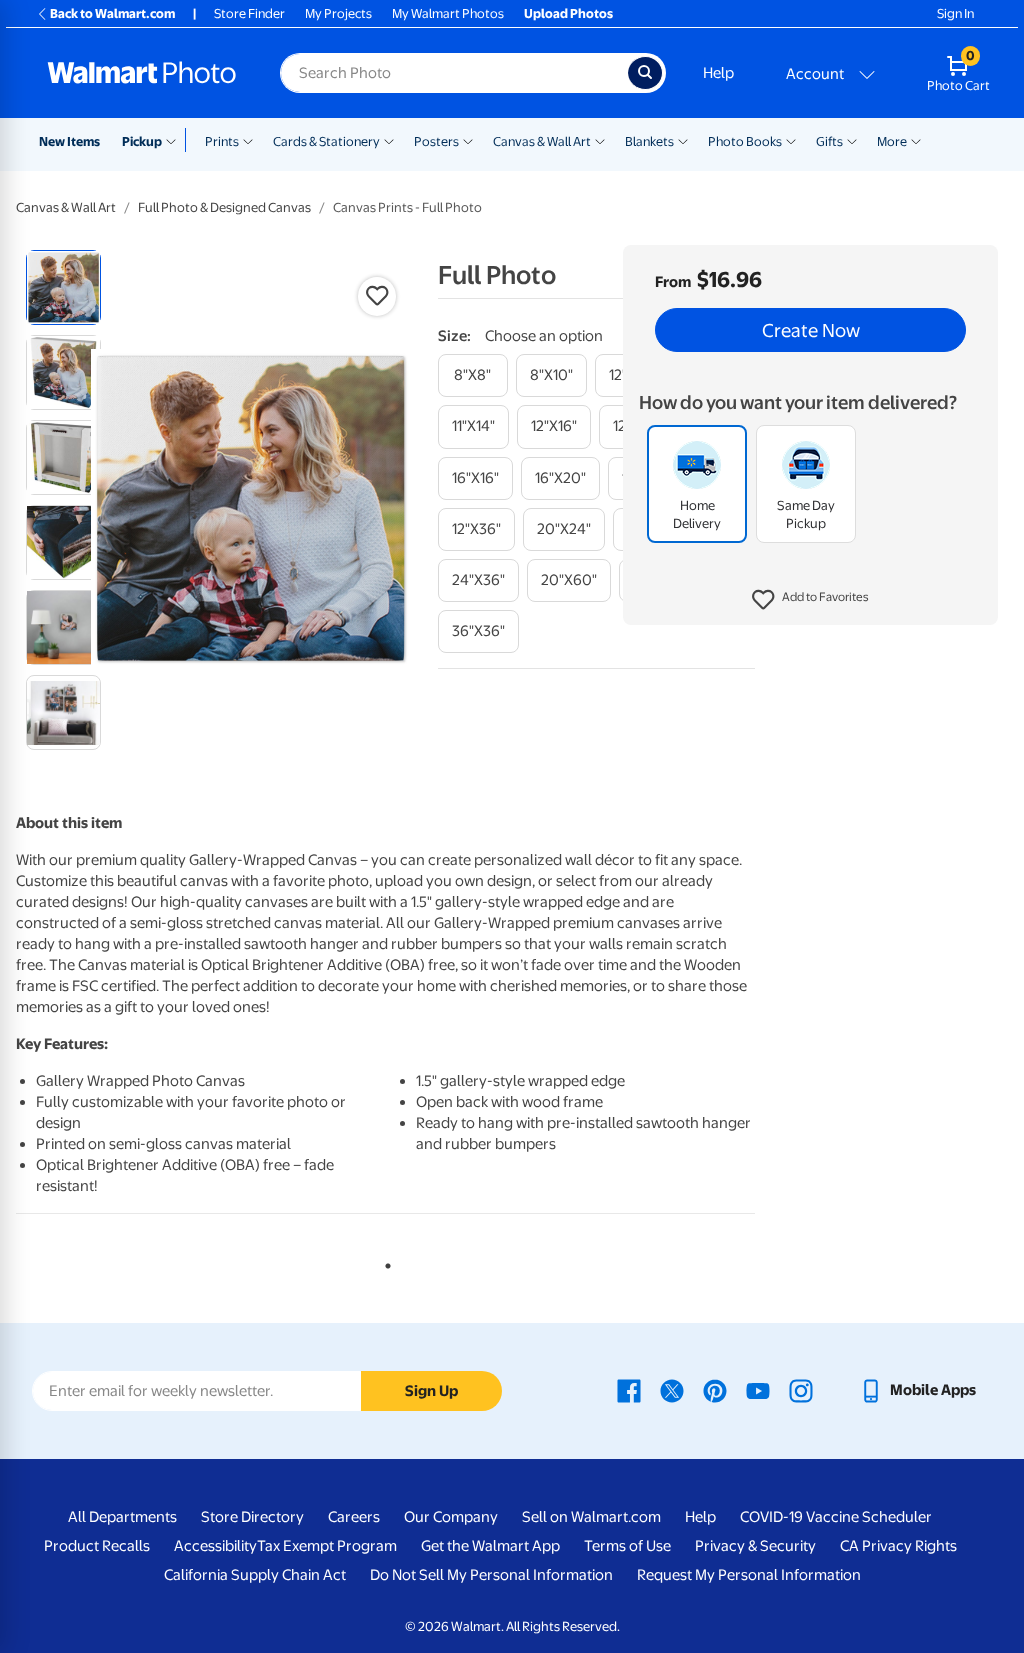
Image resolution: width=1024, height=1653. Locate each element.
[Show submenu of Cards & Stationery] (389, 140)
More (892, 141)
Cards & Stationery (326, 141)
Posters (436, 141)
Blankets (649, 141)
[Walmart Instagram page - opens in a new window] (801, 1390)
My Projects (338, 13)
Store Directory (252, 1517)
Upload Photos (568, 13)
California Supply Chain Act (255, 1575)
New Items (69, 141)
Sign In (955, 13)
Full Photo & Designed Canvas (224, 207)
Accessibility (215, 1546)
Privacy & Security (755, 1546)
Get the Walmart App (490, 1546)
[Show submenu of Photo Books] (791, 140)
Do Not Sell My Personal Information (491, 1575)
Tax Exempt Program (327, 1546)
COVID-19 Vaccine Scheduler (836, 1517)
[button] (810, 600)
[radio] (63, 287)
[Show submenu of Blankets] (683, 140)
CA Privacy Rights (898, 1546)
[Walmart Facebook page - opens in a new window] (629, 1390)
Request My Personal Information (749, 1575)
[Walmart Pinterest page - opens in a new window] (715, 1390)
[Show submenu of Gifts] (852, 140)
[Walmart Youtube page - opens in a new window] (758, 1390)
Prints (222, 141)
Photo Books (745, 141)
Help (718, 73)
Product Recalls (97, 1546)
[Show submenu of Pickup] (175, 140)
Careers (354, 1517)
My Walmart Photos (448, 13)
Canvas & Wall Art (542, 141)
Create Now (811, 330)
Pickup (142, 141)
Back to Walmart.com (112, 13)
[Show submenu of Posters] (468, 140)
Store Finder (249, 13)
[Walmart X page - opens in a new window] (672, 1390)
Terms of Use (627, 1546)
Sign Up (431, 1391)
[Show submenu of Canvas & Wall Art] (600, 140)
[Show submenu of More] (916, 140)
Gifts (829, 141)
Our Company (451, 1517)
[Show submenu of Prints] (248, 140)
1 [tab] (384, 1262)
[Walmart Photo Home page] (142, 73)
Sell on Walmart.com (591, 1517)
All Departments (122, 1517)
